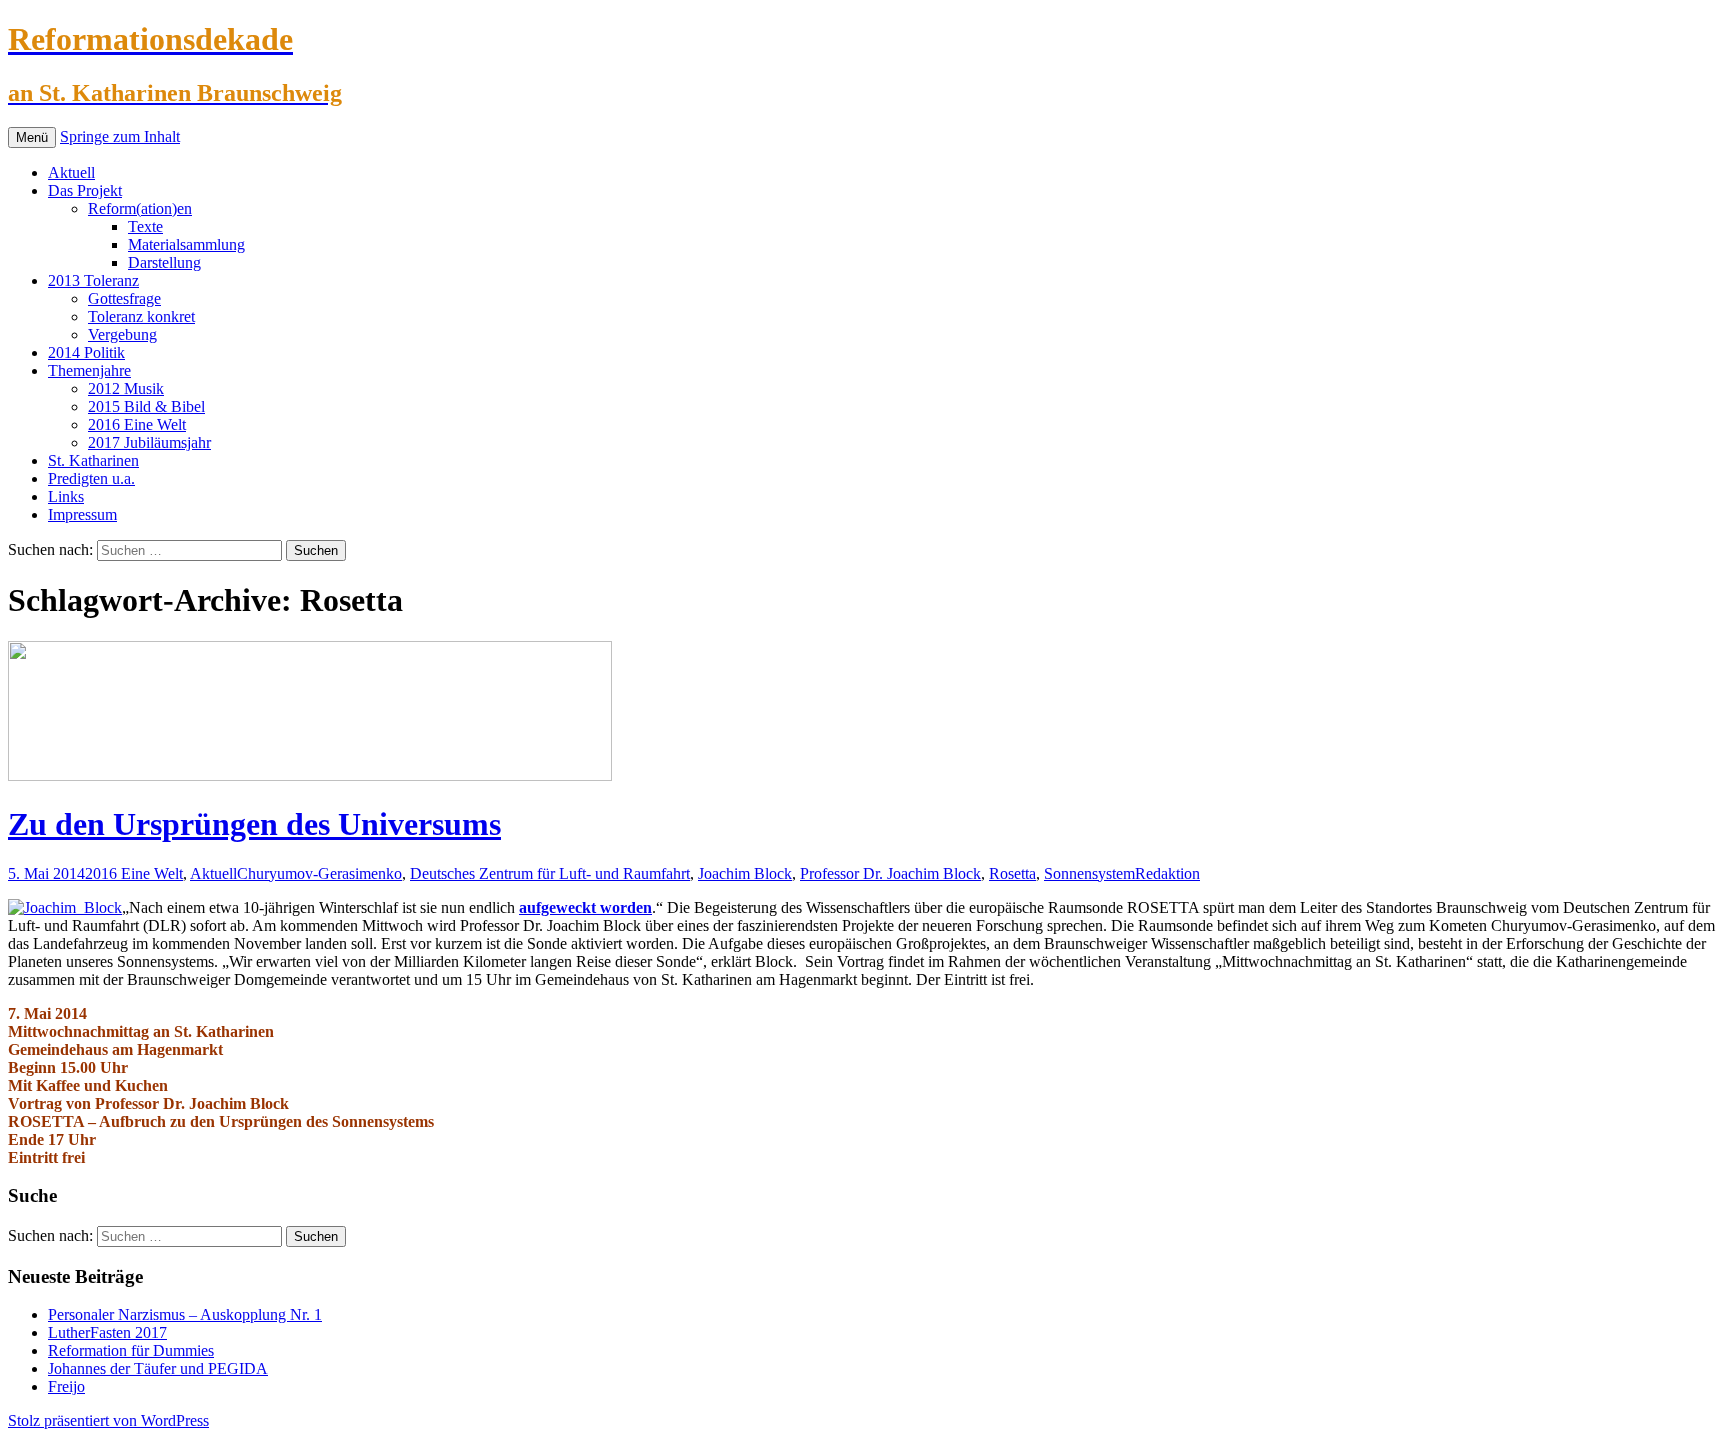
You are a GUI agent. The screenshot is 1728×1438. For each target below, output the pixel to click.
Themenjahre (89, 370)
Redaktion (1167, 873)
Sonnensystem (1089, 873)
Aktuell (71, 172)
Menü (32, 137)
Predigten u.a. (91, 478)
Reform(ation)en (140, 208)
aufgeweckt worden (585, 907)
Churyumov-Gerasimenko (319, 873)
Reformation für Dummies (131, 1350)
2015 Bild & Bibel (146, 406)
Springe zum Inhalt (120, 136)
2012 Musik (126, 388)
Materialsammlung (186, 244)
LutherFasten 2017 (107, 1332)
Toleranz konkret (141, 316)
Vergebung (122, 334)
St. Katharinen (93, 460)
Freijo (66, 1386)
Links (66, 496)
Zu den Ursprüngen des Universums (254, 824)
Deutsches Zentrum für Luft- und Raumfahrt (550, 873)
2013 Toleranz (93, 280)
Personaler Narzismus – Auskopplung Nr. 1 (185, 1314)
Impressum (82, 514)
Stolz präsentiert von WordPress (108, 1420)
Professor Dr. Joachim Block (890, 873)
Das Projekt (85, 190)
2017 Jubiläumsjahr (149, 442)
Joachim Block (745, 873)
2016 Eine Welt (137, 424)
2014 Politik (86, 352)
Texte (145, 226)
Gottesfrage (124, 298)
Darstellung (164, 262)
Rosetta (1012, 873)
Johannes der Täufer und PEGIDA (158, 1368)
